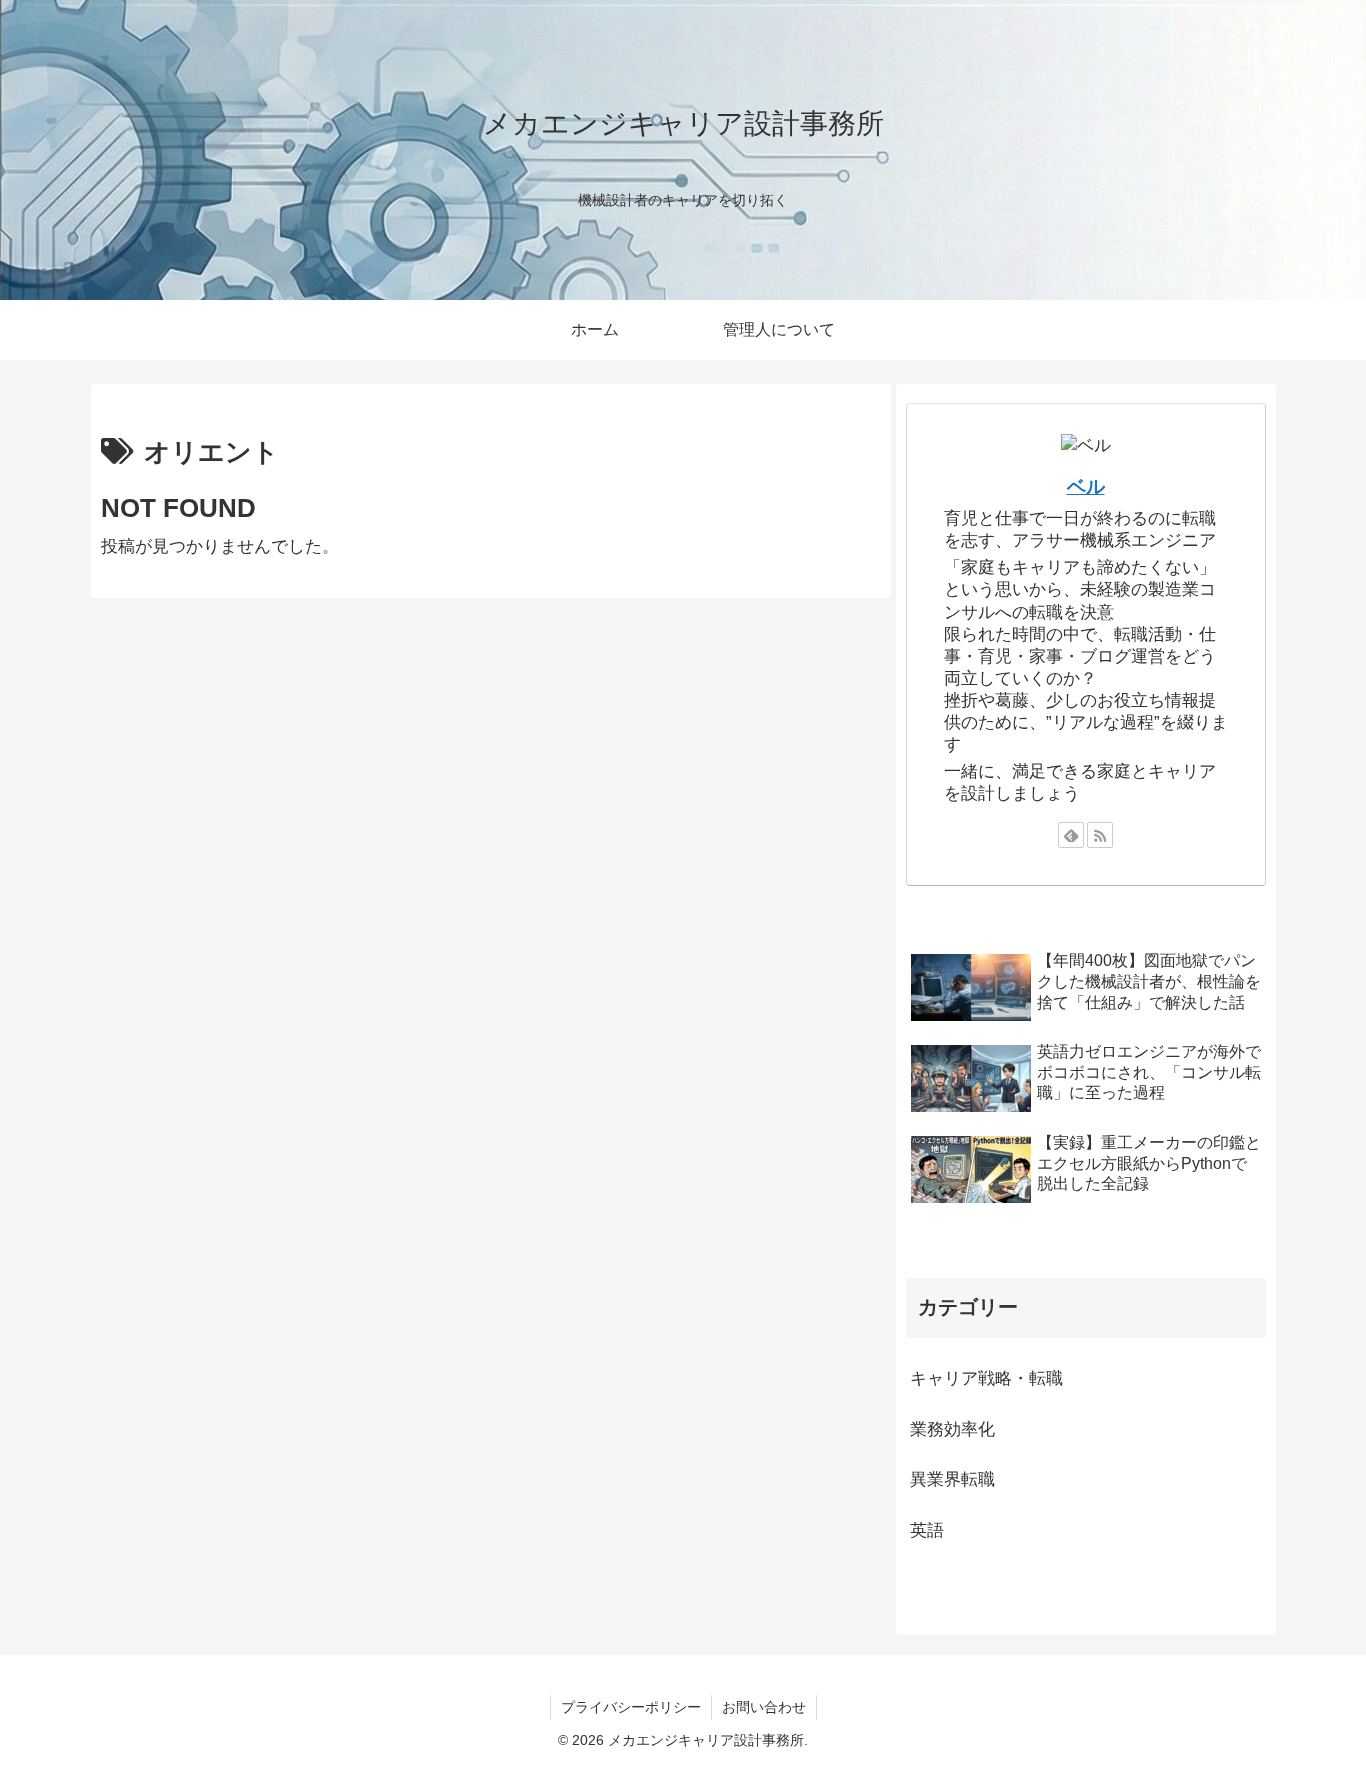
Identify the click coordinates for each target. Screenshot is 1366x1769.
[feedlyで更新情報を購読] (1071, 835)
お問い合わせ (764, 1707)
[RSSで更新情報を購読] (1100, 835)
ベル (1086, 486)
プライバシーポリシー (631, 1707)
